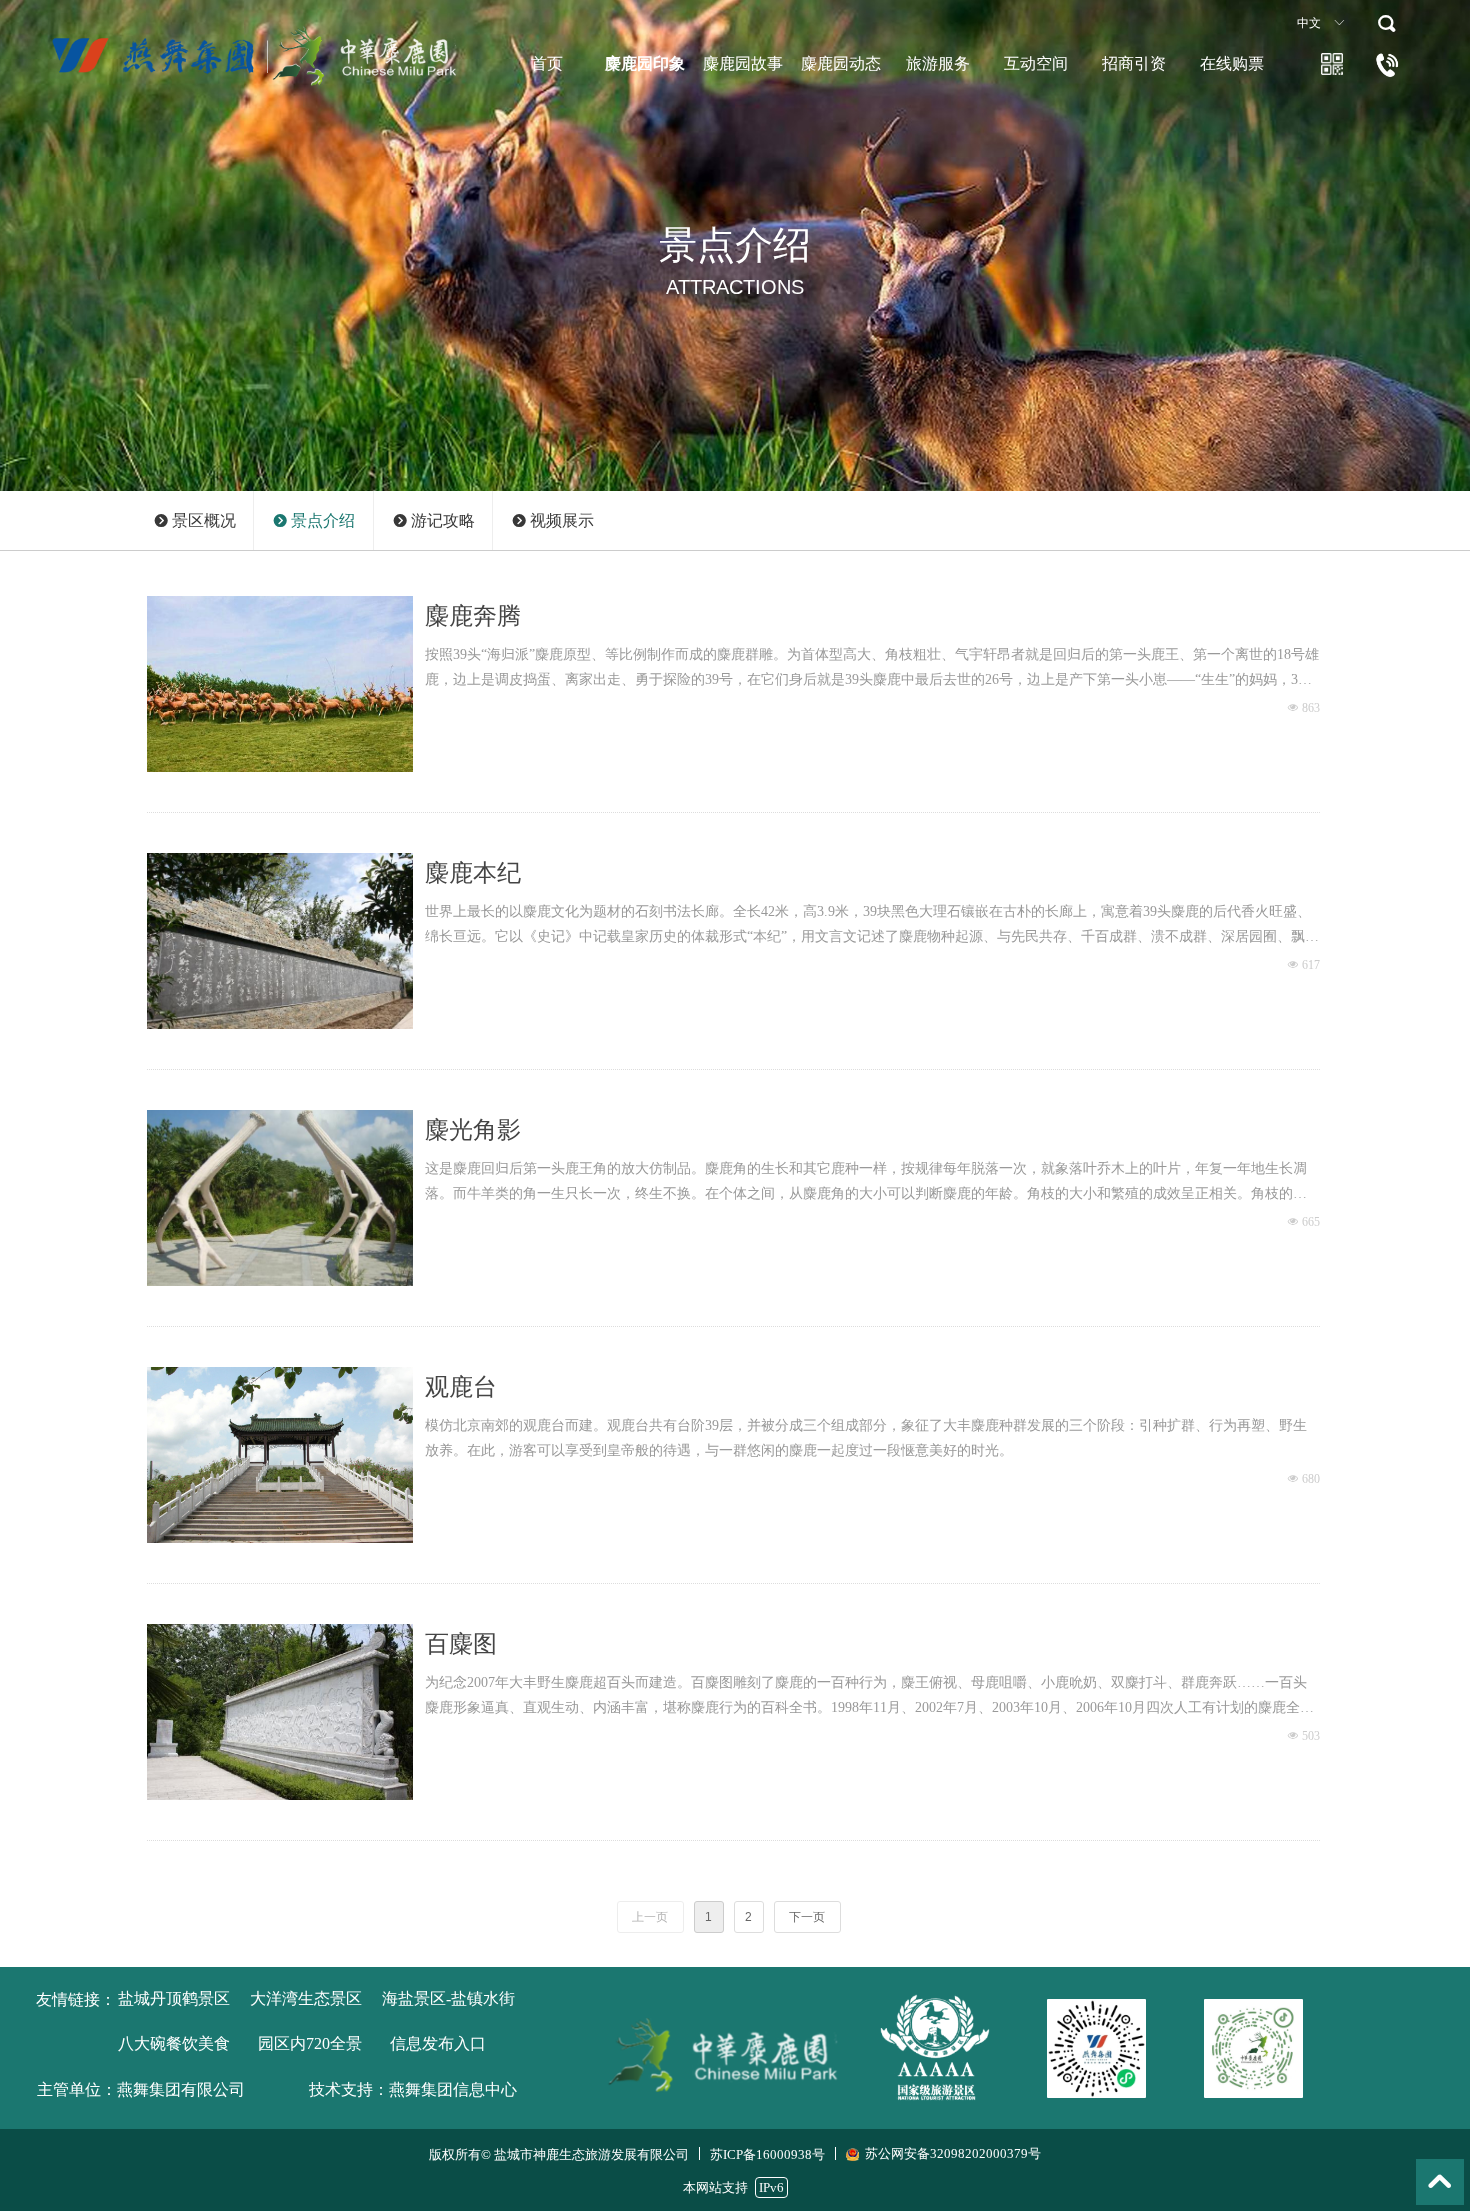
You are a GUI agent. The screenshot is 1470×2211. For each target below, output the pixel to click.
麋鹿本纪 (473, 873)
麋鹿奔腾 (473, 616)
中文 (1309, 23)
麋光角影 (473, 1130)
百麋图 (461, 1644)
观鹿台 (461, 1387)
